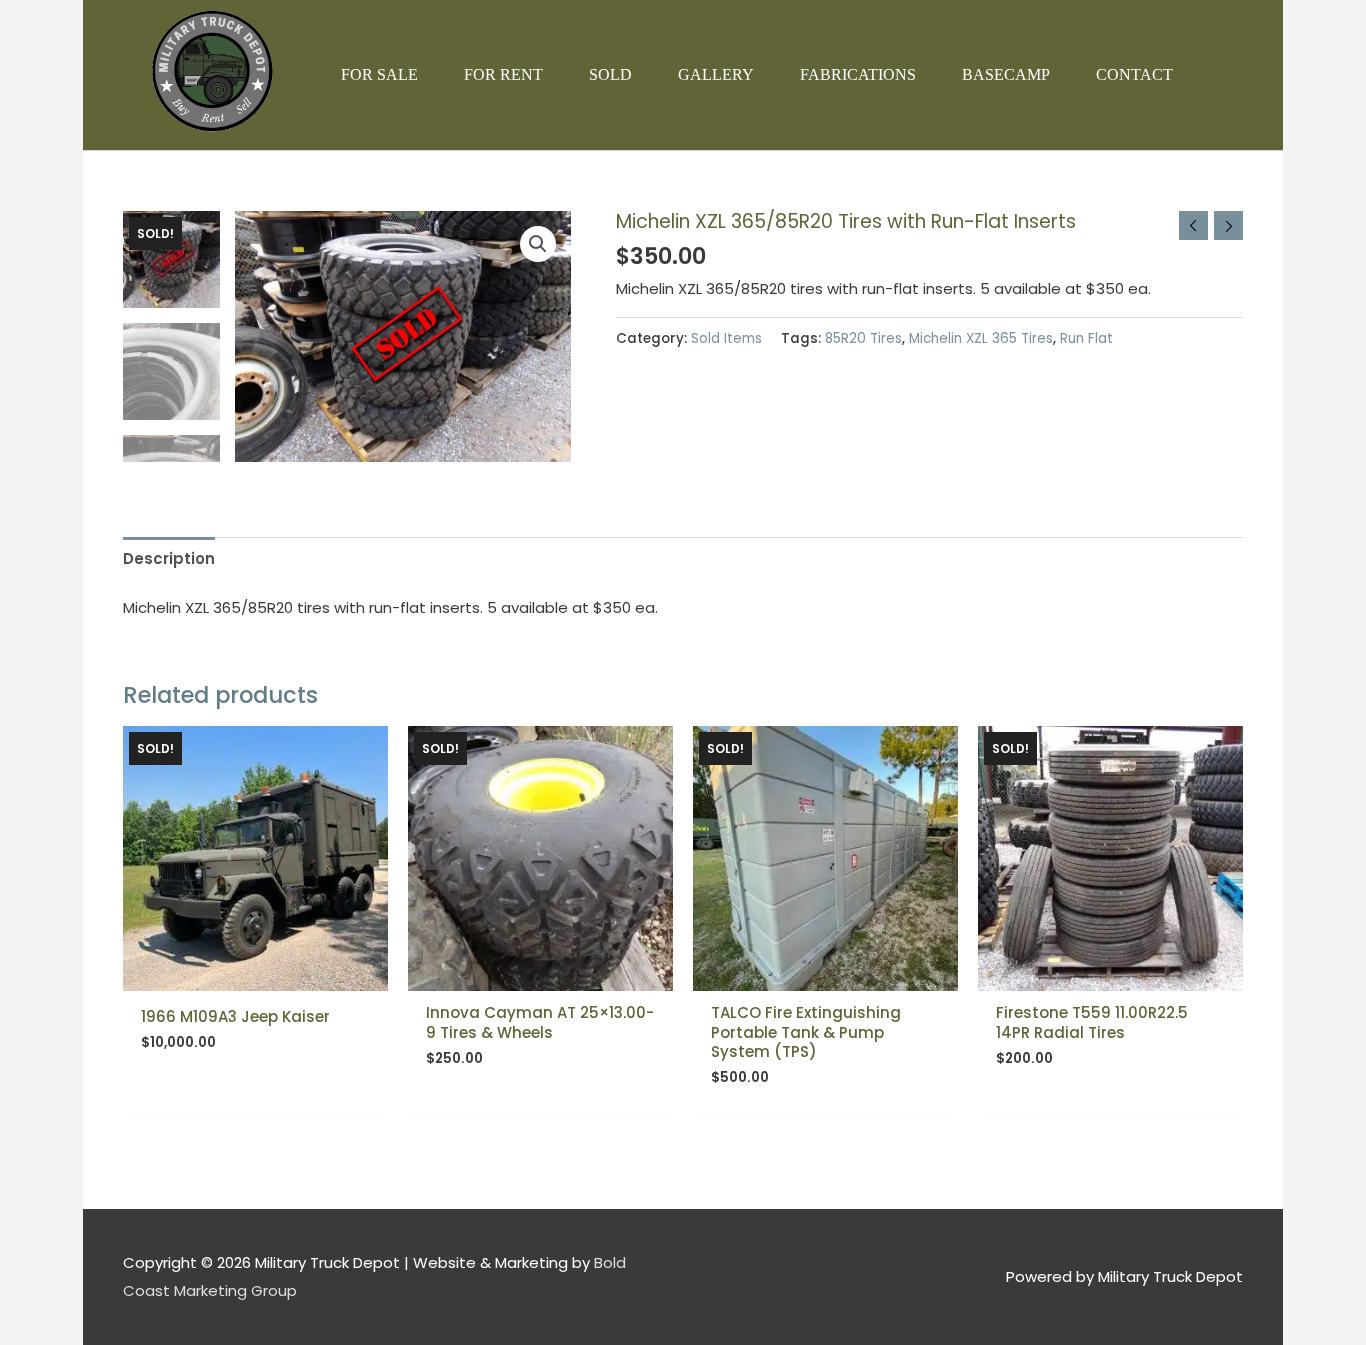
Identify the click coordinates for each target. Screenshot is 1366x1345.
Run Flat (1086, 338)
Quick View (255, 974)
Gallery (716, 74)
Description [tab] (169, 558)
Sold (610, 74)
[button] (538, 244)
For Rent (503, 74)
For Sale (379, 74)
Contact (1134, 74)
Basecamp (1006, 74)
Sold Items (726, 338)
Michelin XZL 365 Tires (981, 338)
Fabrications (858, 74)
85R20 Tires (863, 338)
